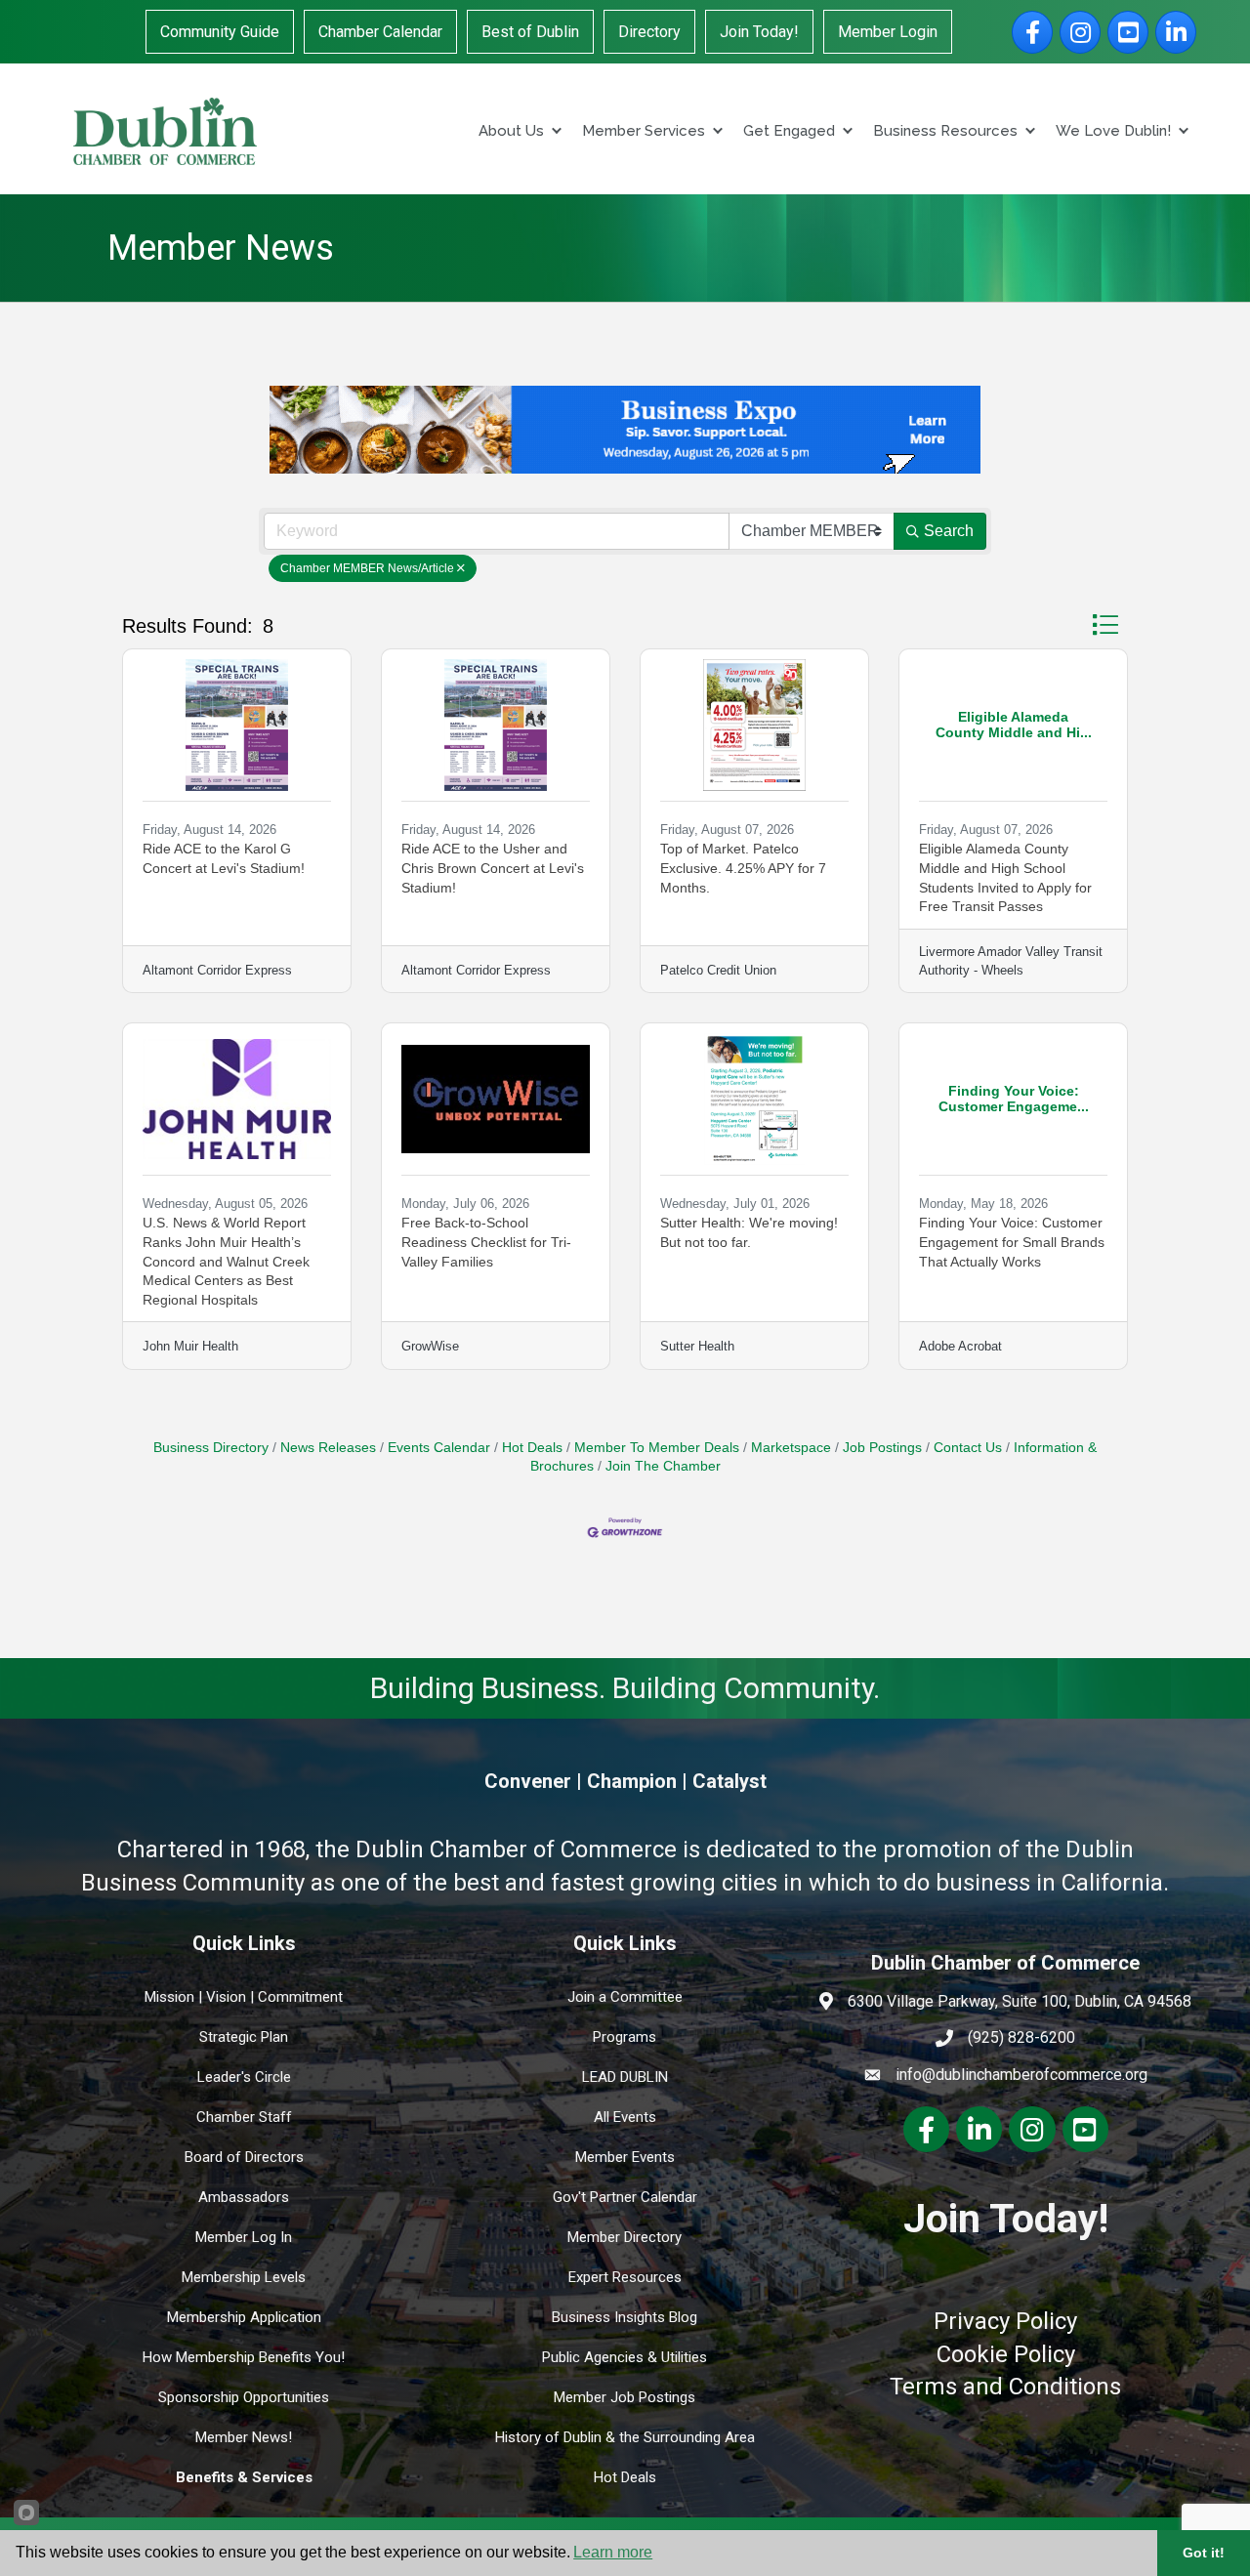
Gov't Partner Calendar (625, 2197)
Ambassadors (244, 2197)
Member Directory (625, 2237)
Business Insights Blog (625, 2317)
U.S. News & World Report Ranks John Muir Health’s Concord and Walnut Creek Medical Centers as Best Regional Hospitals (226, 1261)
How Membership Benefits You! (244, 2357)
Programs (625, 2037)
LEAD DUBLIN (625, 2077)
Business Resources (945, 131)
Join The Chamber (663, 1466)
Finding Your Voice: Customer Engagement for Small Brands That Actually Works (1012, 1242)
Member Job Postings (625, 2397)
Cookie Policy (1006, 2354)
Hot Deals (532, 1448)
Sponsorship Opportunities (244, 2397)
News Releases (328, 1448)
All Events (625, 2117)
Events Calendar (439, 1448)
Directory (649, 32)
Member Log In (244, 2237)
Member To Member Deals (657, 1448)
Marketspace (791, 1448)
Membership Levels (244, 2277)
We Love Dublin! (1113, 131)
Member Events (625, 2157)
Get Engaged (789, 131)
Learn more (613, 2552)
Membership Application (244, 2317)
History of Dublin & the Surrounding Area (625, 2437)
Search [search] (949, 531)
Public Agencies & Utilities (625, 2357)
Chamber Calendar (380, 32)
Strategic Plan (244, 2037)
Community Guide (220, 32)
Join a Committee (625, 1997)
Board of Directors (244, 2157)
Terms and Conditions (1005, 2387)
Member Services (644, 131)
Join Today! (759, 32)
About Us (511, 131)
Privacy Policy (1005, 2321)
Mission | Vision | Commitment (244, 1997)
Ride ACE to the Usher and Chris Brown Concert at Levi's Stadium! (493, 868)
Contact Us (968, 1448)
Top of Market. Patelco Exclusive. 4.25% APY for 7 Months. (743, 868)
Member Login (888, 32)
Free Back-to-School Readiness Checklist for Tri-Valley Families (486, 1242)
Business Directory (211, 1448)
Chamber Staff (244, 2117)
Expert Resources (625, 2277)
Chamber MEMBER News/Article (367, 568)
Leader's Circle (244, 2077)
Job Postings (882, 1448)
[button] (1105, 624)
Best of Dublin (530, 32)
